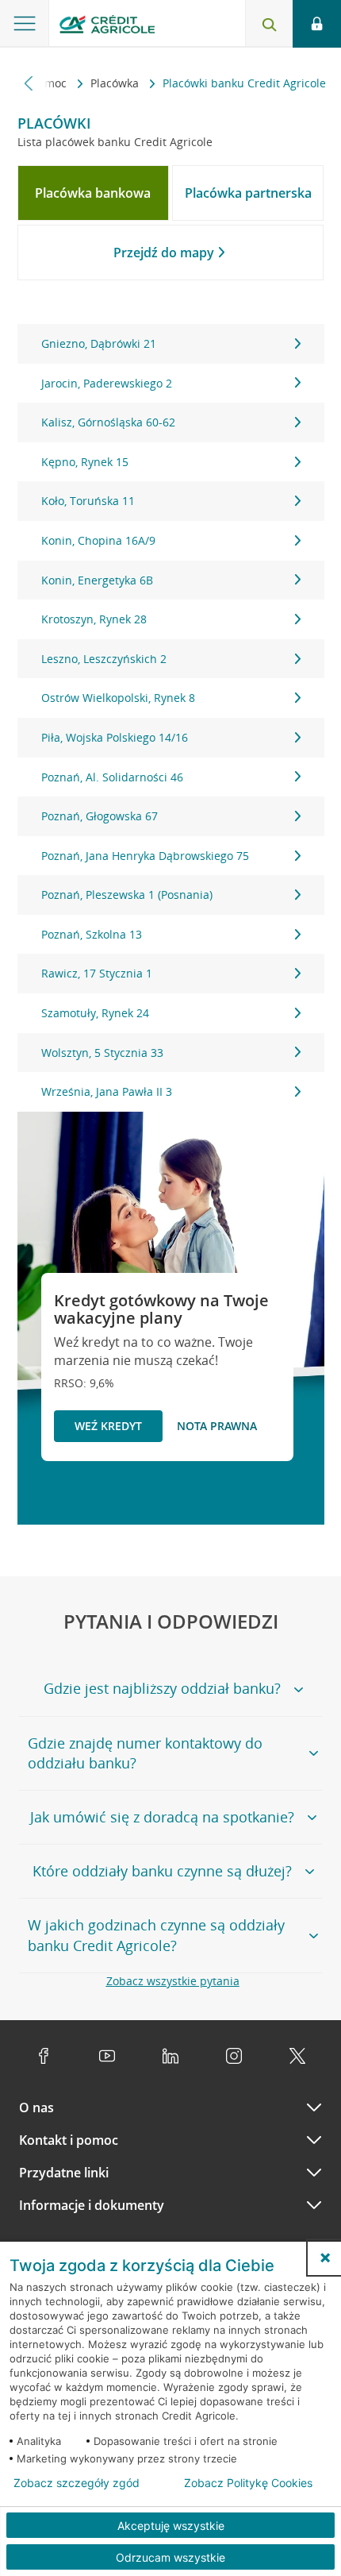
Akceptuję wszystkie (171, 2526)
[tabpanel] (171, 718)
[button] (325, 2258)
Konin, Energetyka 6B (97, 580)
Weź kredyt (108, 1426)
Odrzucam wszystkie (170, 2557)
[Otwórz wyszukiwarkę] (269, 24)
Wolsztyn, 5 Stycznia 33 (102, 1053)
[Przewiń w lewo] (29, 83)
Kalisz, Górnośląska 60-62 (108, 422)
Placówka (116, 83)
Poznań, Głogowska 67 (100, 816)
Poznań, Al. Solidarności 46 (112, 777)
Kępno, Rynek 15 (85, 462)
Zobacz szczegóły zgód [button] (77, 2483)
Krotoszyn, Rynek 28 (94, 619)
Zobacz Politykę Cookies (248, 2483)
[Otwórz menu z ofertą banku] (25, 24)
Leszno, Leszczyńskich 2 (104, 659)
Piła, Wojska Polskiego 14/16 (115, 737)
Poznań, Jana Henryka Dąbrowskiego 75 (145, 856)
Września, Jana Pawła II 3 (107, 1091)
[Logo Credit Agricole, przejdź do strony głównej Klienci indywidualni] (107, 27)
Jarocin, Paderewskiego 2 (107, 383)
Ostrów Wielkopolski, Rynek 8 (118, 698)
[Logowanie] (317, 24)
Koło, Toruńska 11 (88, 501)
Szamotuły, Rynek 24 (95, 1013)
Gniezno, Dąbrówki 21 (99, 343)
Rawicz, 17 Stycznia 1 (97, 973)
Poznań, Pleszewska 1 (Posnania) (127, 895)
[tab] (94, 193)
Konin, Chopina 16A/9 (98, 540)
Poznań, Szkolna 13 (92, 934)
